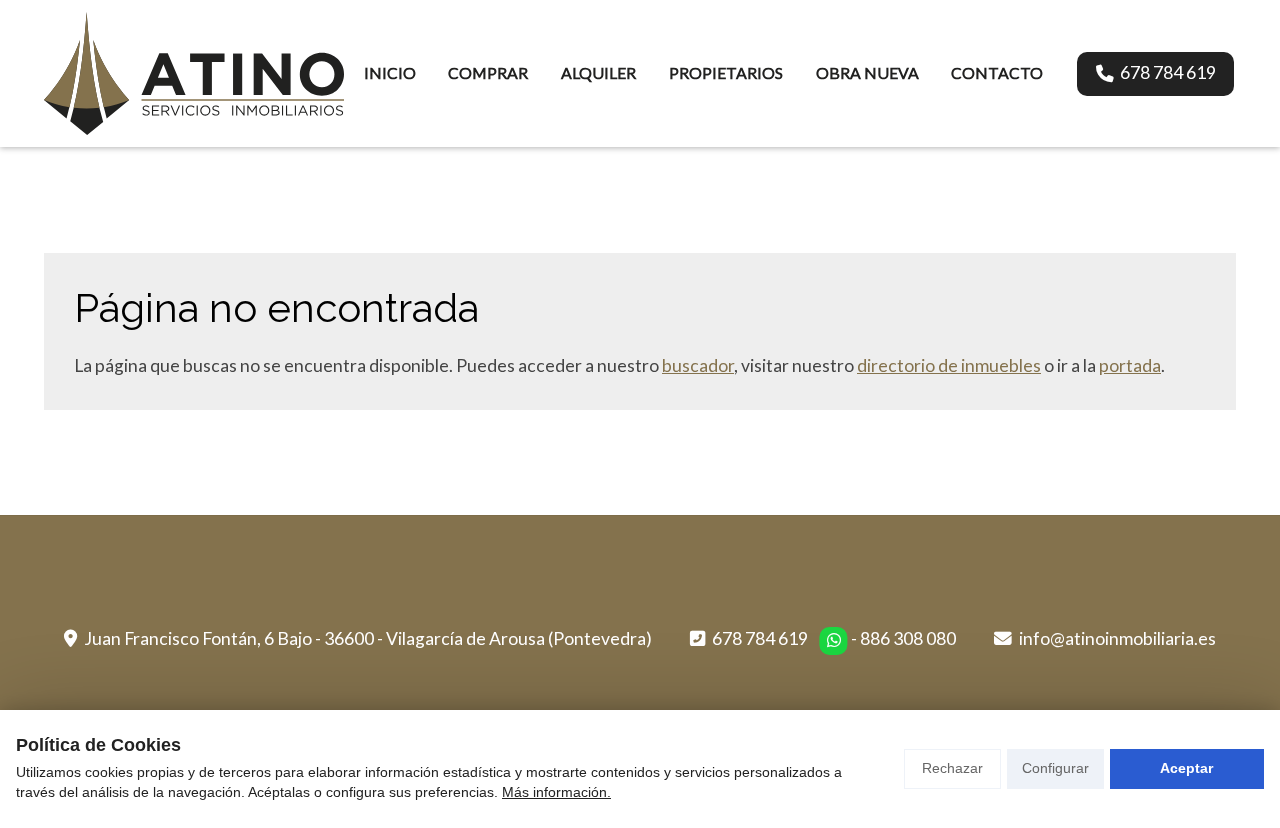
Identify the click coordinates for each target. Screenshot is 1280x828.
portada (1130, 365)
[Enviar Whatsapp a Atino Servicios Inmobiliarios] (834, 641)
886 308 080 (908, 638)
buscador (698, 365)
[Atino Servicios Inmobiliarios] (194, 73)
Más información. (556, 792)
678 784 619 (760, 638)
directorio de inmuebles (949, 365)
